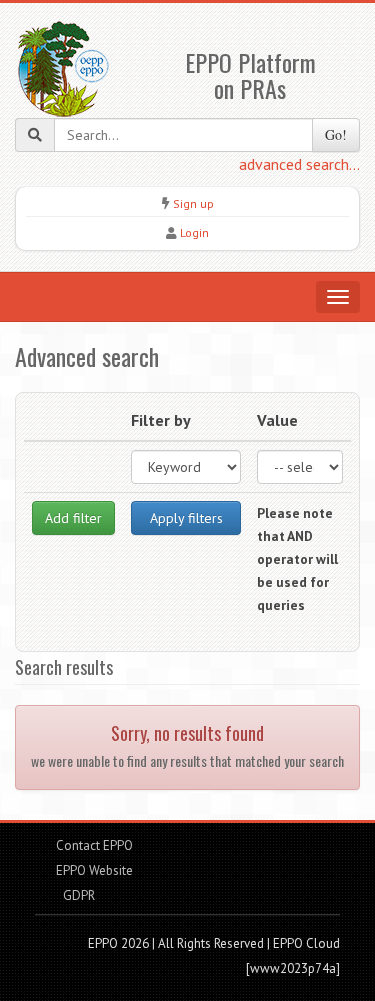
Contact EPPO (94, 845)
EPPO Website (94, 870)
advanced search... (299, 164)
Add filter (73, 518)
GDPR (77, 895)
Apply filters (186, 518)
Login (194, 232)
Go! (336, 134)
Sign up (193, 203)
